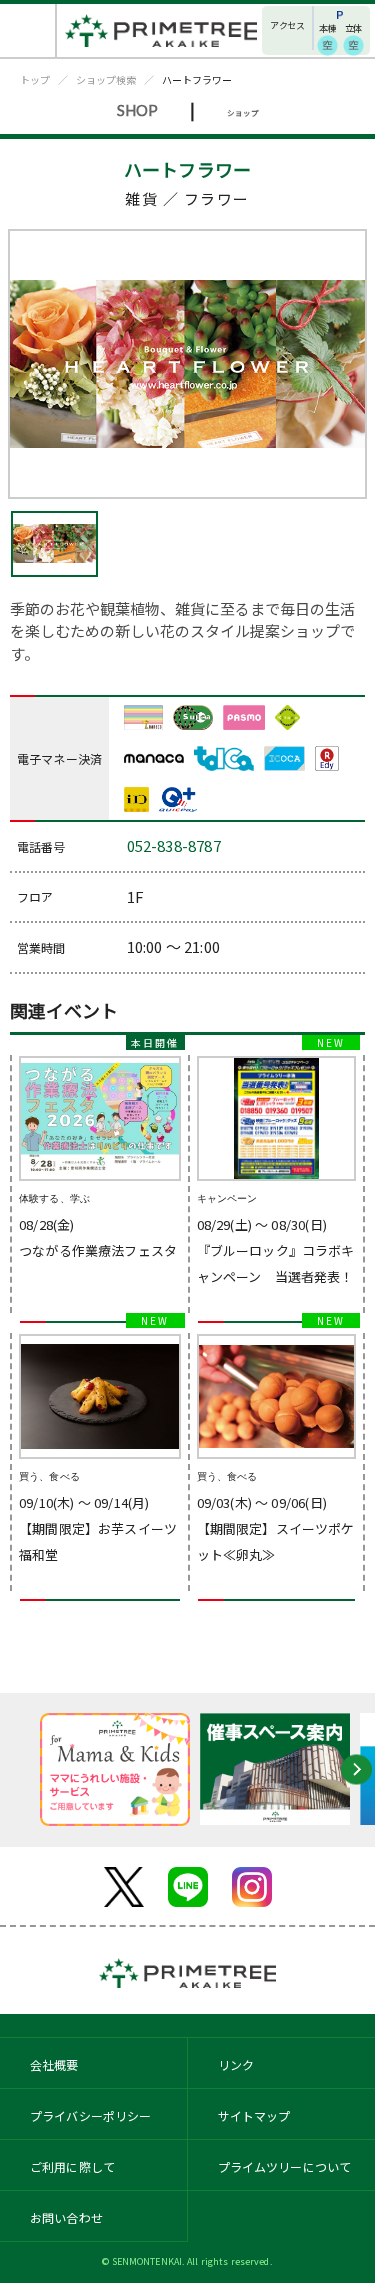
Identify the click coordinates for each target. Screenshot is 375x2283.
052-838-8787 (174, 845)
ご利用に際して (72, 2166)
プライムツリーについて (285, 2166)
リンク (236, 2064)
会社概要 (54, 2064)
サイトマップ (254, 2115)
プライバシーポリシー (91, 2115)
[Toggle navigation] (28, 30)
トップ (35, 79)
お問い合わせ (66, 2217)
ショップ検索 (106, 79)
